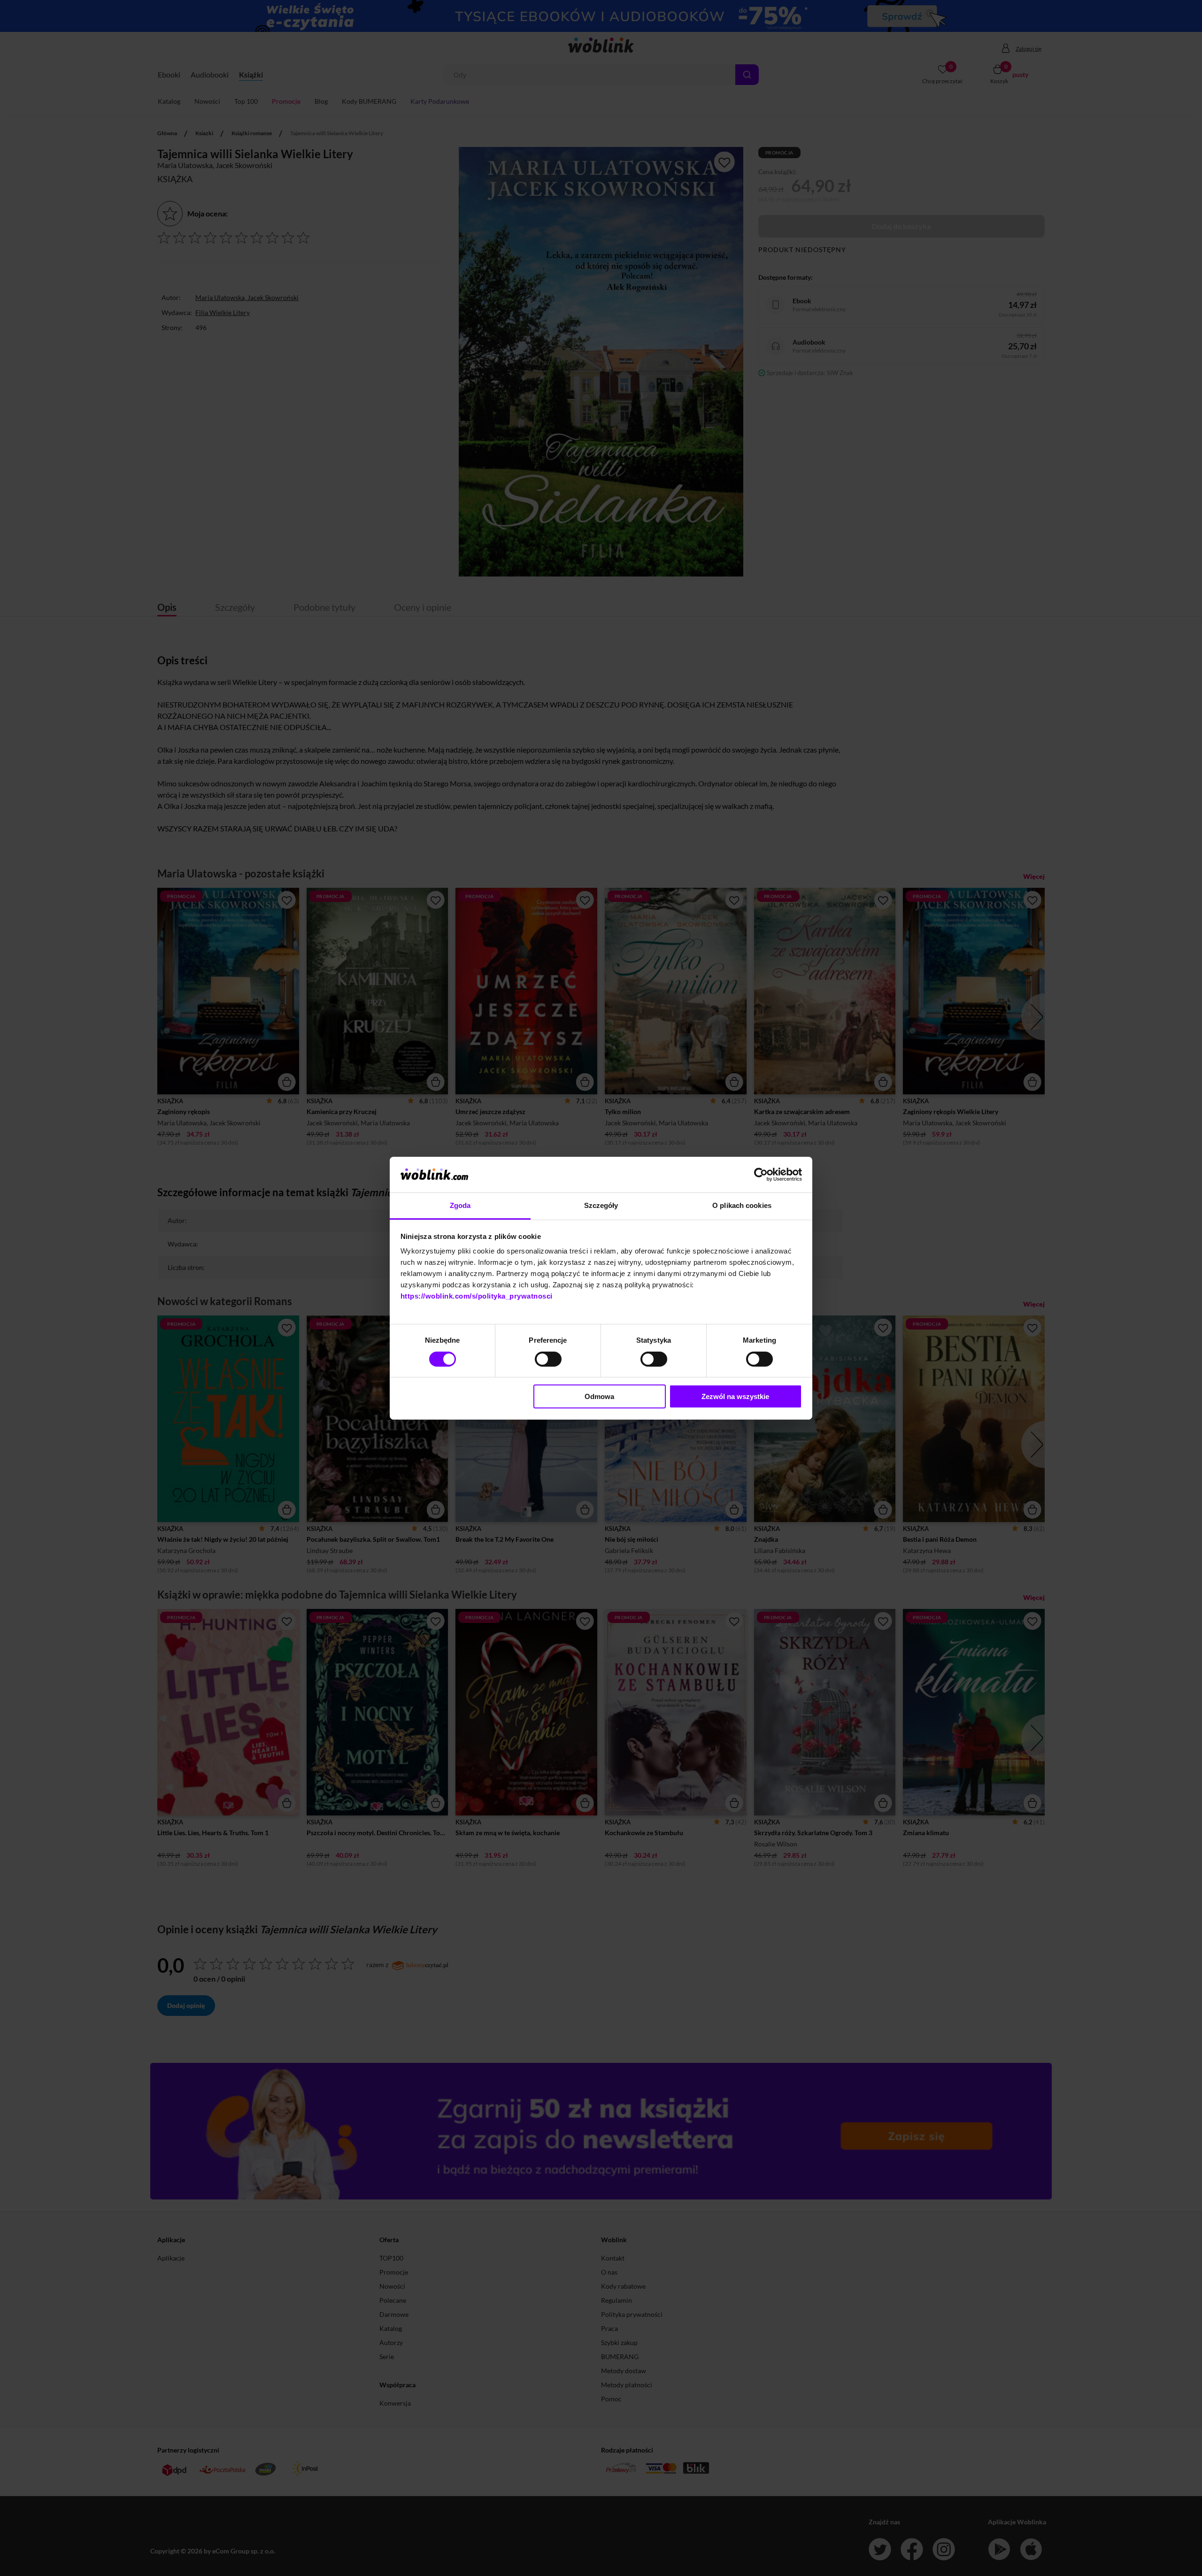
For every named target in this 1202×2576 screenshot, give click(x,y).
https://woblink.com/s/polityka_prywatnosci (477, 1296)
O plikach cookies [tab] (742, 1205)
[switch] (548, 1359)
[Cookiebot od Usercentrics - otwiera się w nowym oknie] (761, 1175)
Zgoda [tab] (460, 1205)
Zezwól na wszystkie (735, 1396)
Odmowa (599, 1396)
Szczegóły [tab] (601, 1205)
